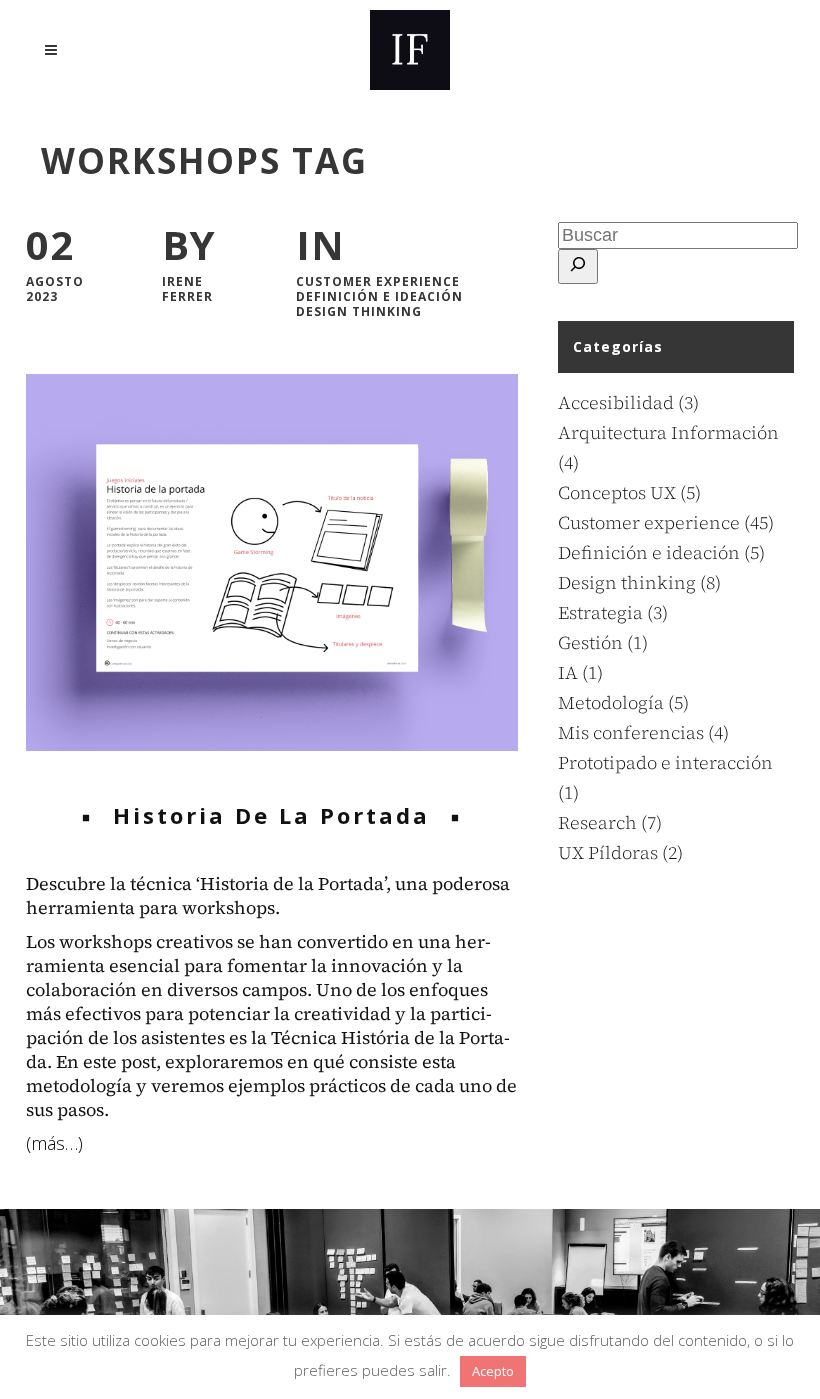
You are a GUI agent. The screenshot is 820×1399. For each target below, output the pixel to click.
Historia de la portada (271, 815)
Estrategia (600, 612)
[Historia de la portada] (272, 562)
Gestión (590, 642)
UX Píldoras (608, 852)
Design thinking (359, 311)
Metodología (611, 702)
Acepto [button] (493, 1371)
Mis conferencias (631, 732)
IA (568, 672)
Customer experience (378, 281)
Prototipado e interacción (665, 762)
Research (597, 822)
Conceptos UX (617, 492)
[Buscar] (578, 266)
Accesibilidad (616, 402)
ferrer (187, 296)
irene (182, 281)
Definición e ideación (379, 296)
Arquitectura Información (668, 432)
